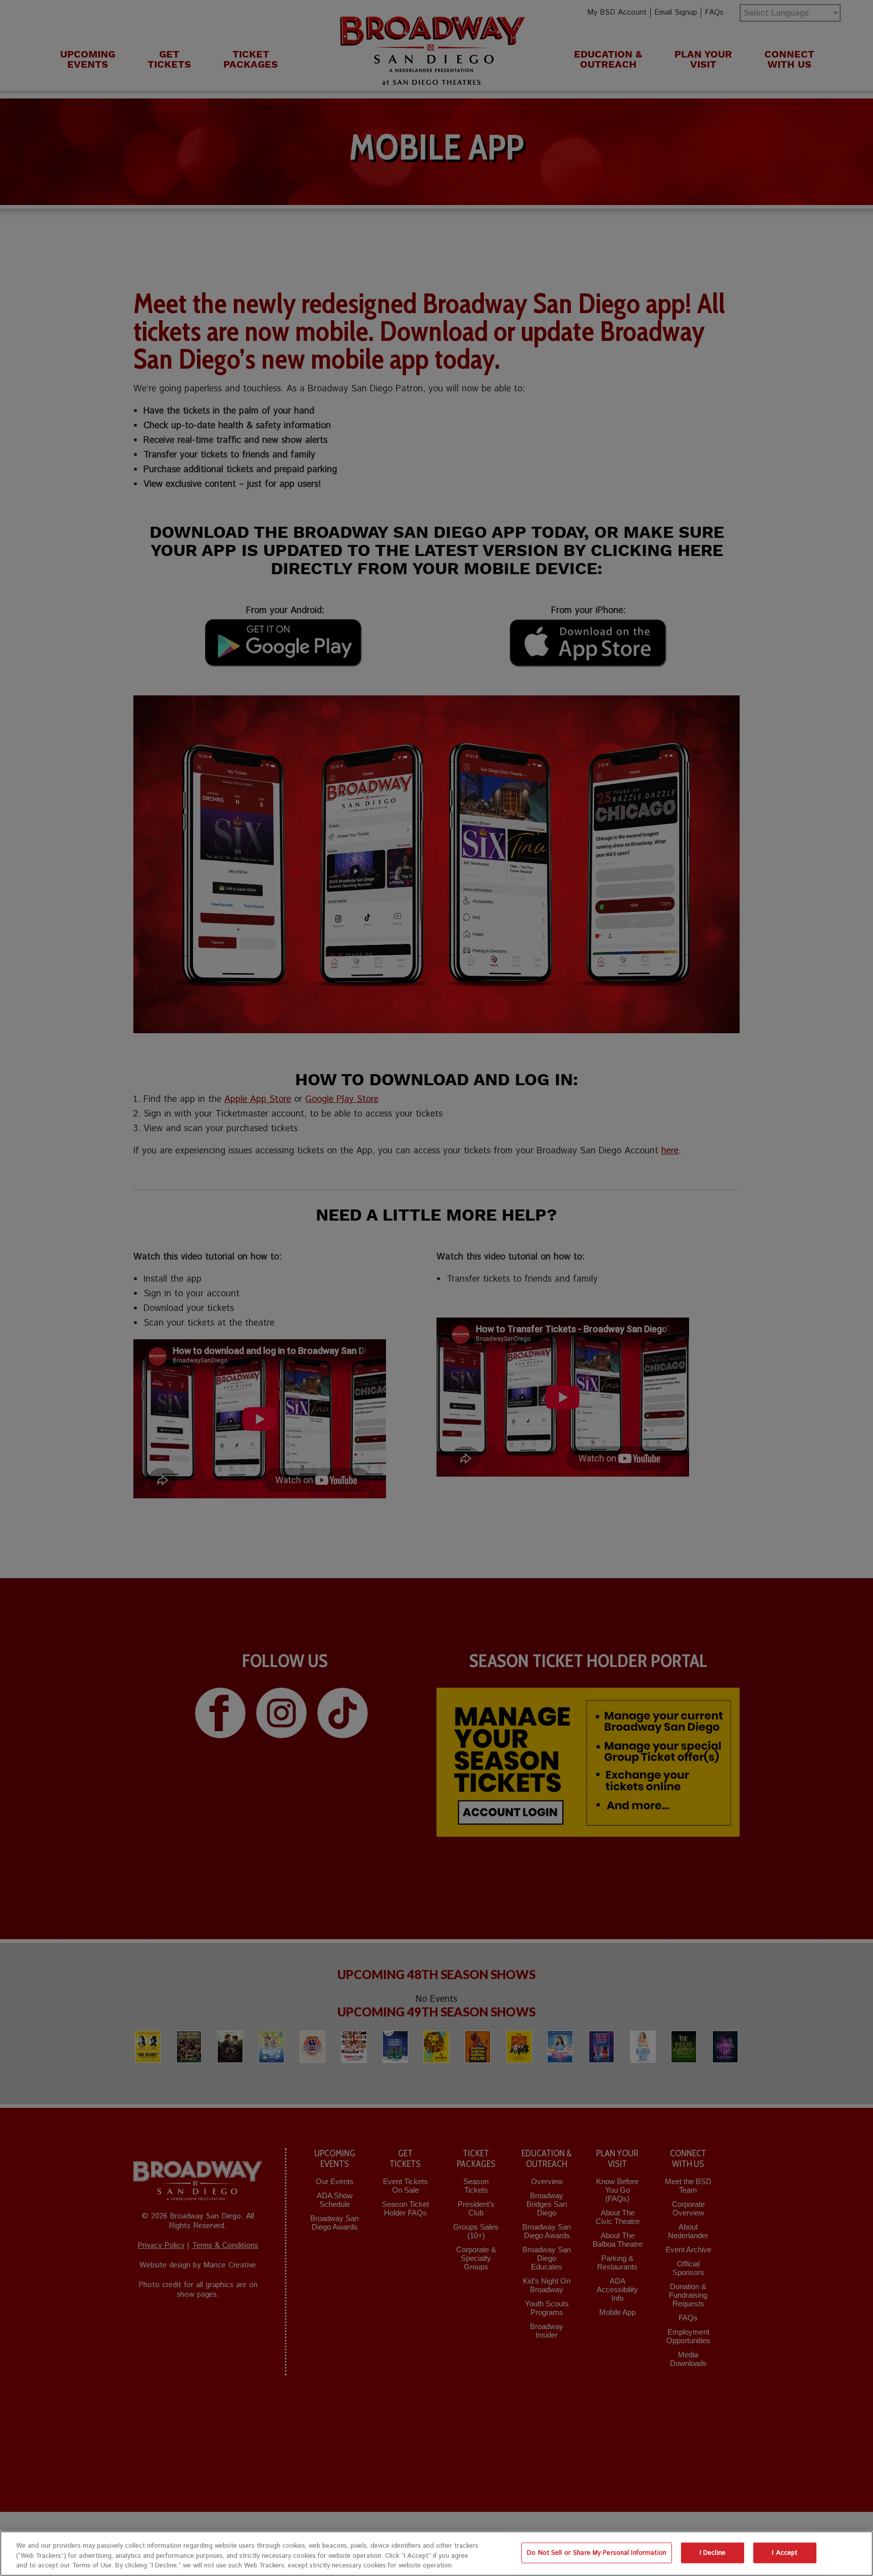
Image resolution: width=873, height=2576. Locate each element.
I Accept (785, 2553)
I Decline (713, 2553)
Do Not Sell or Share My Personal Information (597, 2553)
